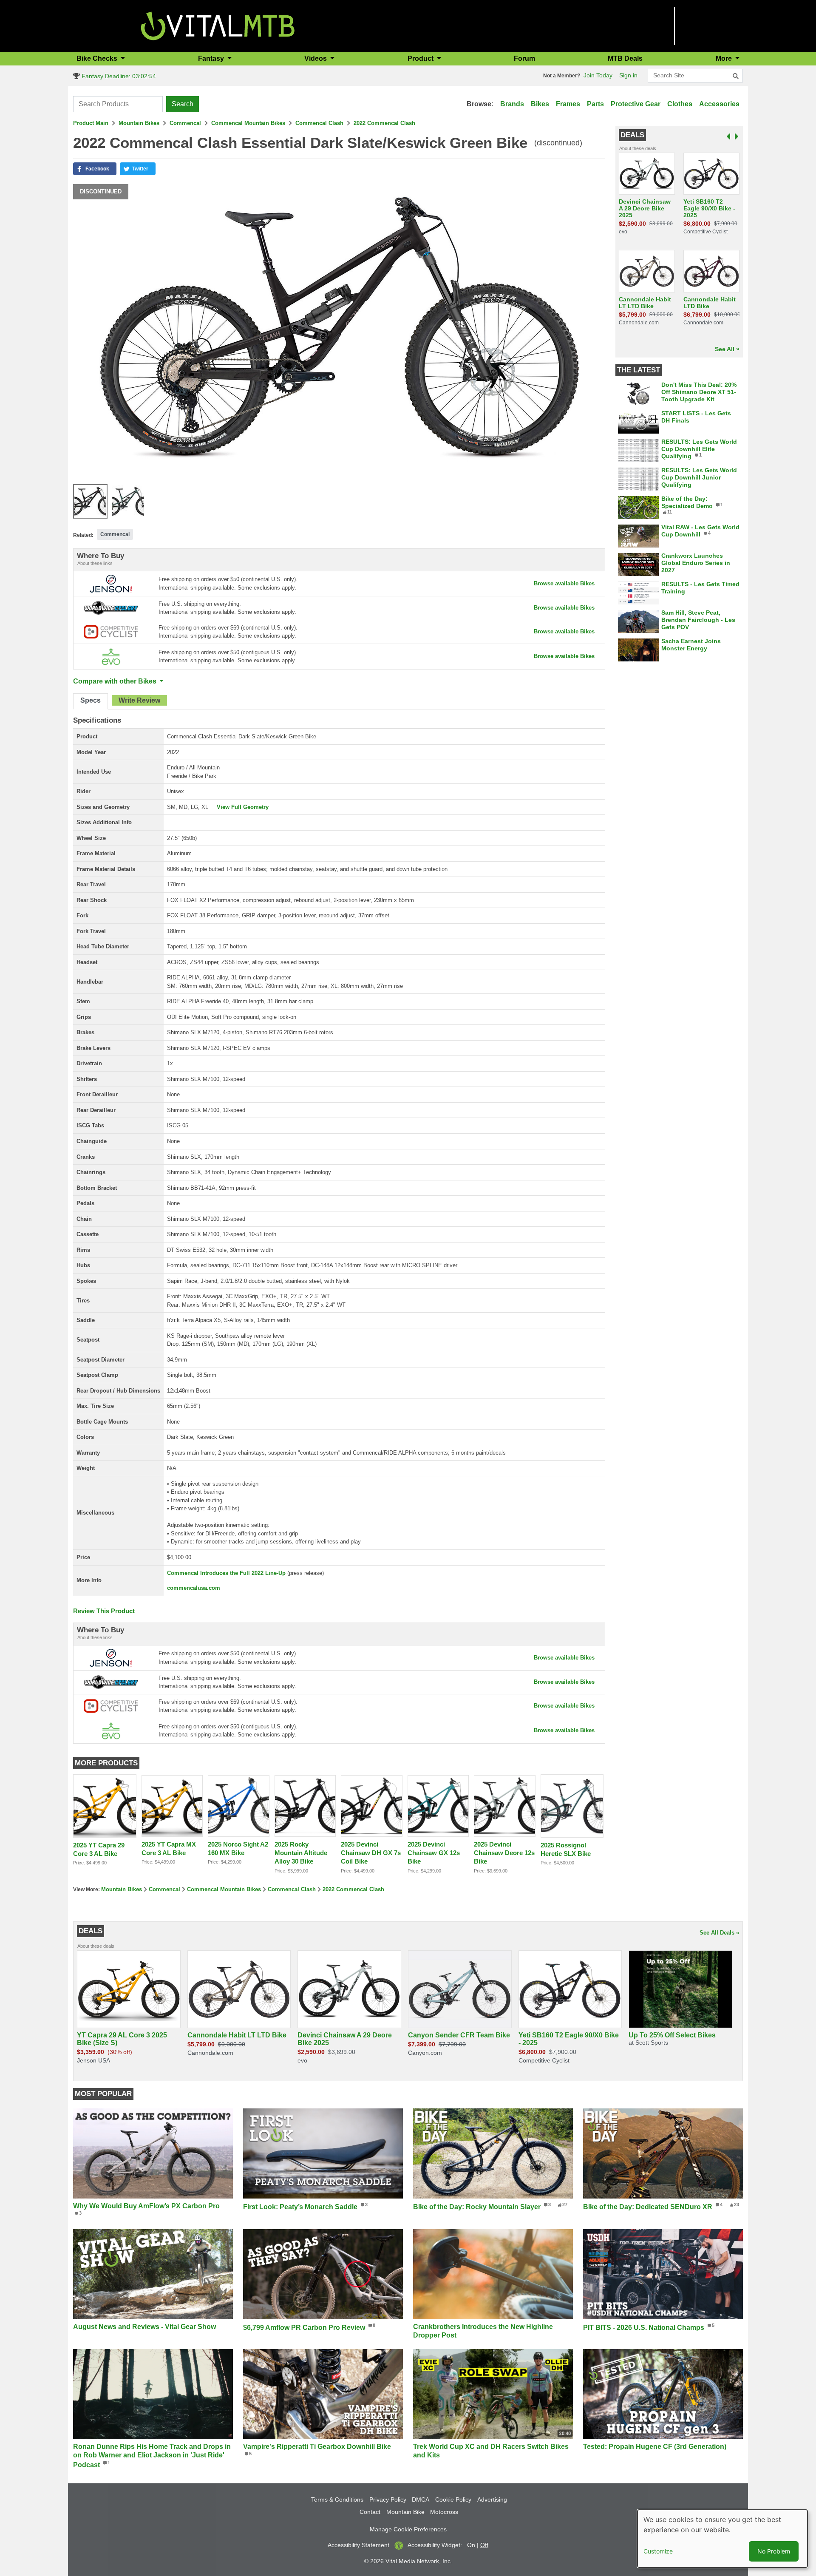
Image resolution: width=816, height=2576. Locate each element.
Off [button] (484, 2545)
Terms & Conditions (337, 2499)
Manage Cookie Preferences (408, 2529)
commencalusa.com (194, 1588)
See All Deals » (719, 1933)
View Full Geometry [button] (243, 807)
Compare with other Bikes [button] (116, 681)
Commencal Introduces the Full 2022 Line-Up (226, 1573)
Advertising (492, 2499)
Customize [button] (658, 2551)
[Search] (736, 76)
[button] (95, 169)
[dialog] (722, 2539)
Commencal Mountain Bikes (248, 123)
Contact (370, 2512)
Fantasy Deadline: (118, 76)
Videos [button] (316, 58)
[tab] (91, 701)
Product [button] (421, 58)
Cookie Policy (453, 2499)
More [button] (725, 58)
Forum (524, 58)
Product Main (91, 123)
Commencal (185, 123)
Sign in (628, 75)
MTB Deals (625, 58)
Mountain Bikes (139, 123)
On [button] (471, 2545)
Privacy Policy (388, 2499)
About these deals (638, 148)
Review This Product (104, 1611)
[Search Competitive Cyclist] (111, 631)
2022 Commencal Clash (384, 123)
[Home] (218, 25)
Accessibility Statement (358, 2545)
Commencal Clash (319, 123)
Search (183, 104)
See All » (727, 349)
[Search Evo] (111, 656)
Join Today (598, 75)
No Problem (774, 2551)
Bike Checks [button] (98, 58)
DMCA (421, 2499)
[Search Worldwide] (111, 607)
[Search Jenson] (111, 583)
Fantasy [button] (212, 58)
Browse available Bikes (564, 583)
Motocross (444, 2512)
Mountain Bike (405, 2512)
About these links (95, 563)
